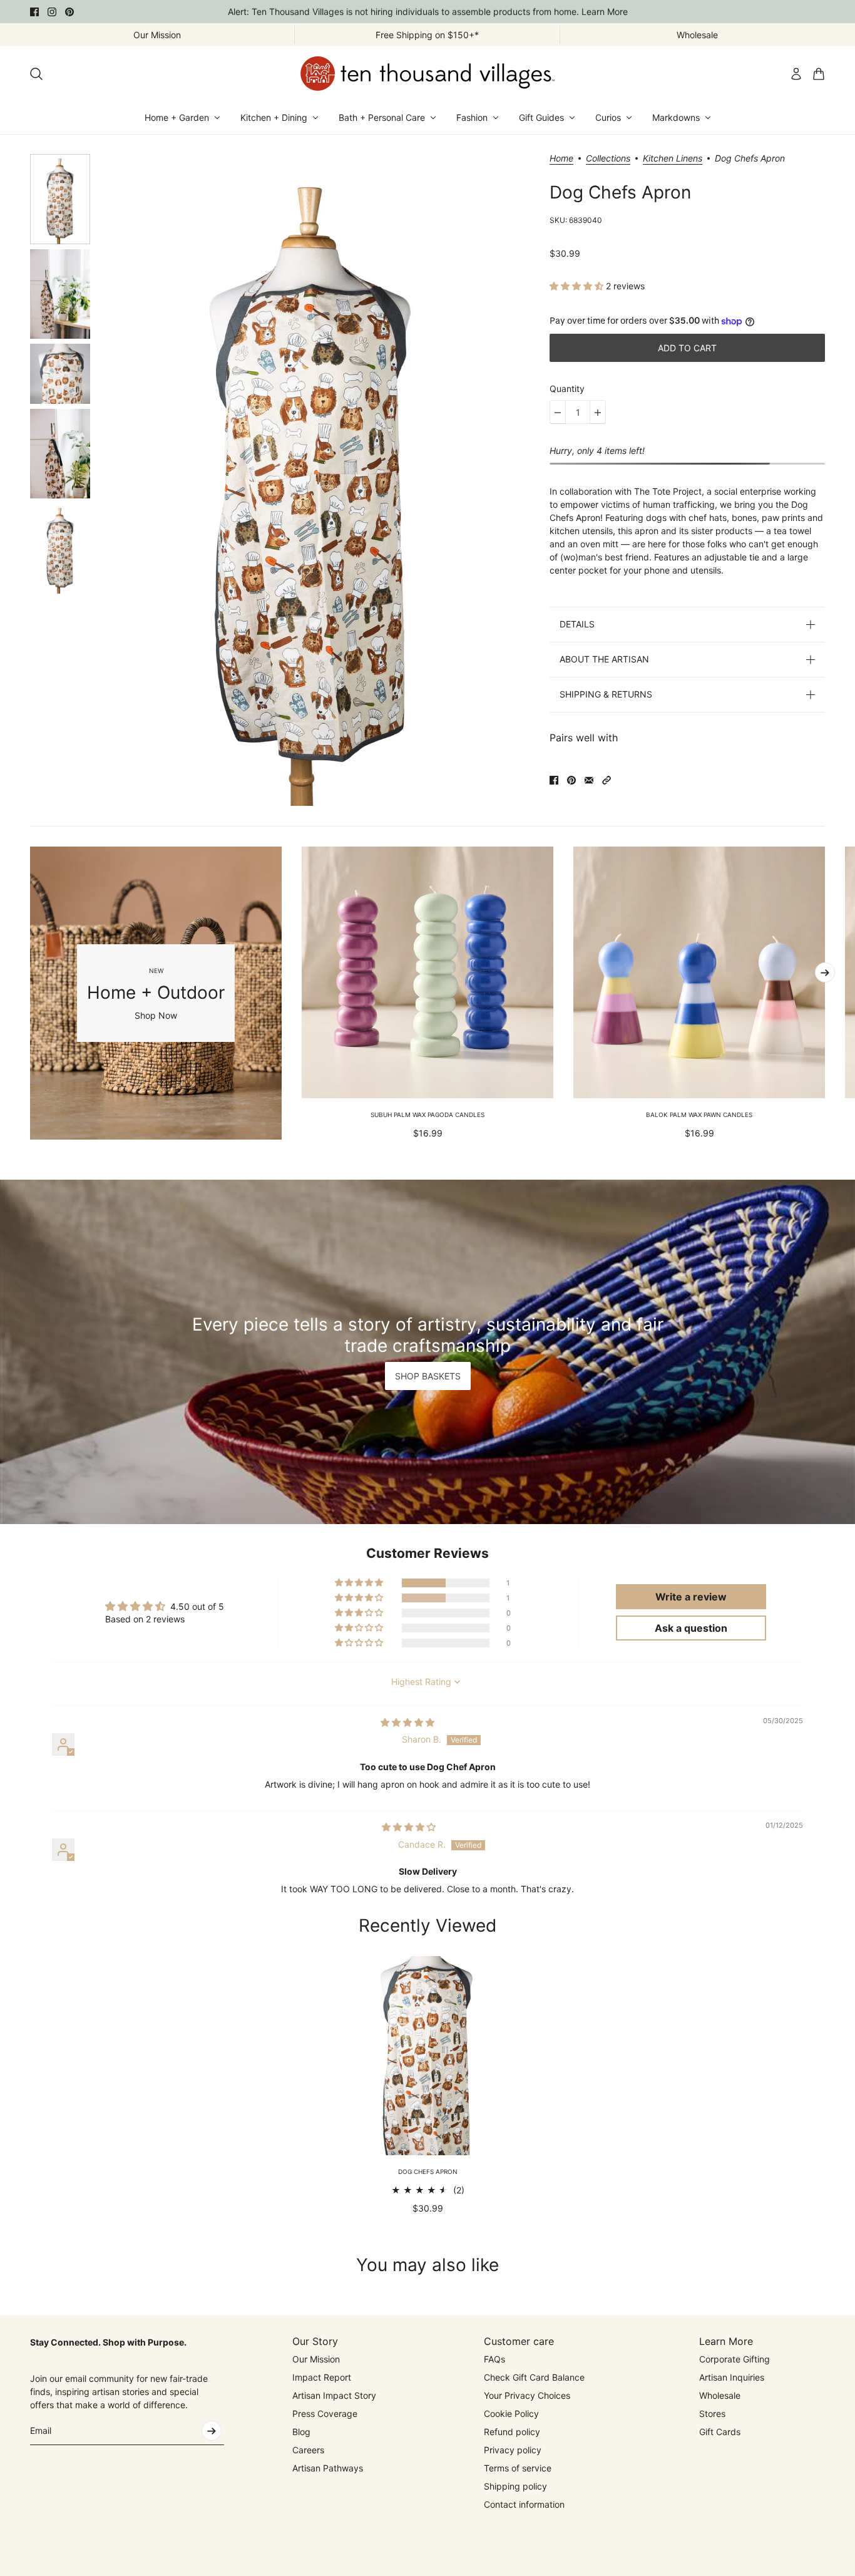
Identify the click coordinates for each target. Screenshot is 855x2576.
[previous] (30, 993)
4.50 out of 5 (197, 1606)
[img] (407, 1722)
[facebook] (34, 12)
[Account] (796, 74)
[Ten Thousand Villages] (427, 74)
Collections (608, 159)
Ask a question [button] (691, 1628)
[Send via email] (589, 780)
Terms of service (518, 2468)
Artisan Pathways (328, 2468)
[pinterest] (69, 12)
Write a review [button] (691, 1597)
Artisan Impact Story (334, 2395)
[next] (825, 972)
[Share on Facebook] (554, 780)
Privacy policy (513, 2450)
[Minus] (558, 413)
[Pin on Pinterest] (571, 780)
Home (561, 159)
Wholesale (720, 2395)
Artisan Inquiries (732, 2377)
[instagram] (52, 12)
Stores (712, 2414)
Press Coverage (325, 2414)
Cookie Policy (511, 2414)
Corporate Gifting (735, 2359)
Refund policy (512, 2432)
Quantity (567, 389)
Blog (301, 2432)
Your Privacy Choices (527, 2395)
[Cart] (819, 74)
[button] (578, 286)
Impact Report (322, 2377)
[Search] (36, 74)
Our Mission (316, 2359)
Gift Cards (720, 2432)
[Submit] (212, 2431)
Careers (308, 2450)
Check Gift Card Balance (534, 2377)
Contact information (524, 2504)
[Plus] (598, 413)
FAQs (494, 2359)
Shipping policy (515, 2486)
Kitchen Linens (673, 159)
